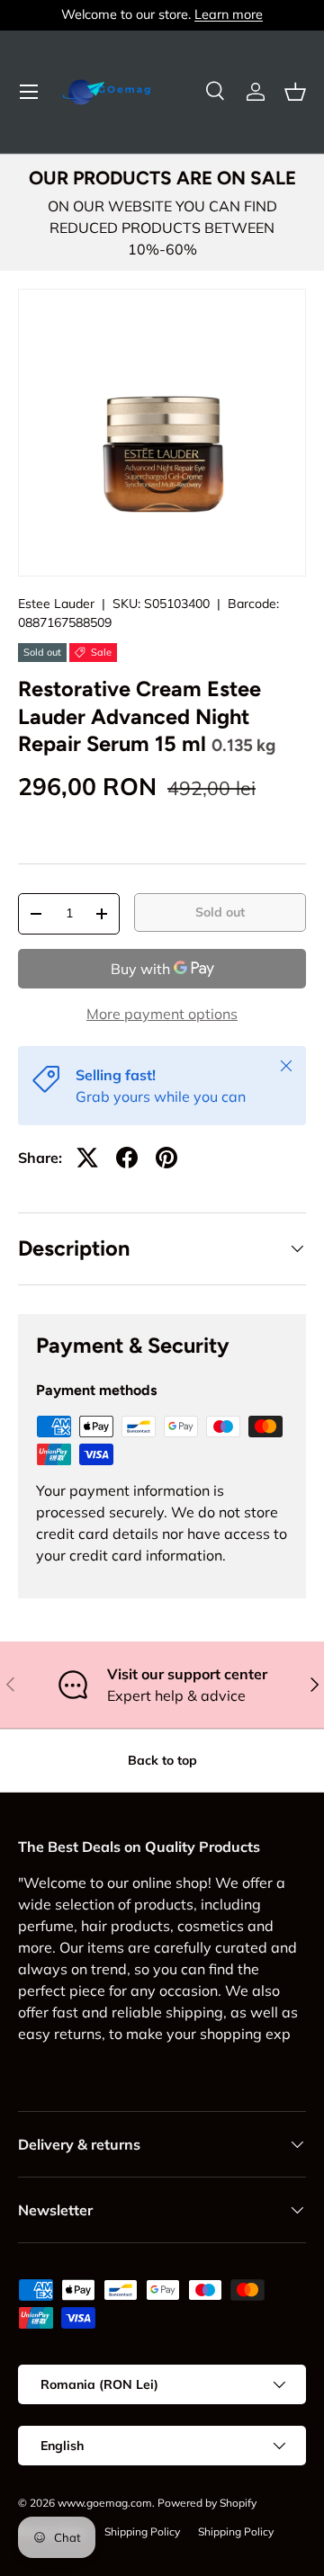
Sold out (220, 912)
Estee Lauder (56, 604)
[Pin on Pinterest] (166, 1158)
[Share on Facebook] (127, 1158)
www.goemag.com (105, 2503)
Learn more (229, 14)
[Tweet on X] (87, 1158)
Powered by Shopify (207, 2503)
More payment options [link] (162, 1014)
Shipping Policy (142, 2531)
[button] (295, 92)
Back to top (162, 1760)
